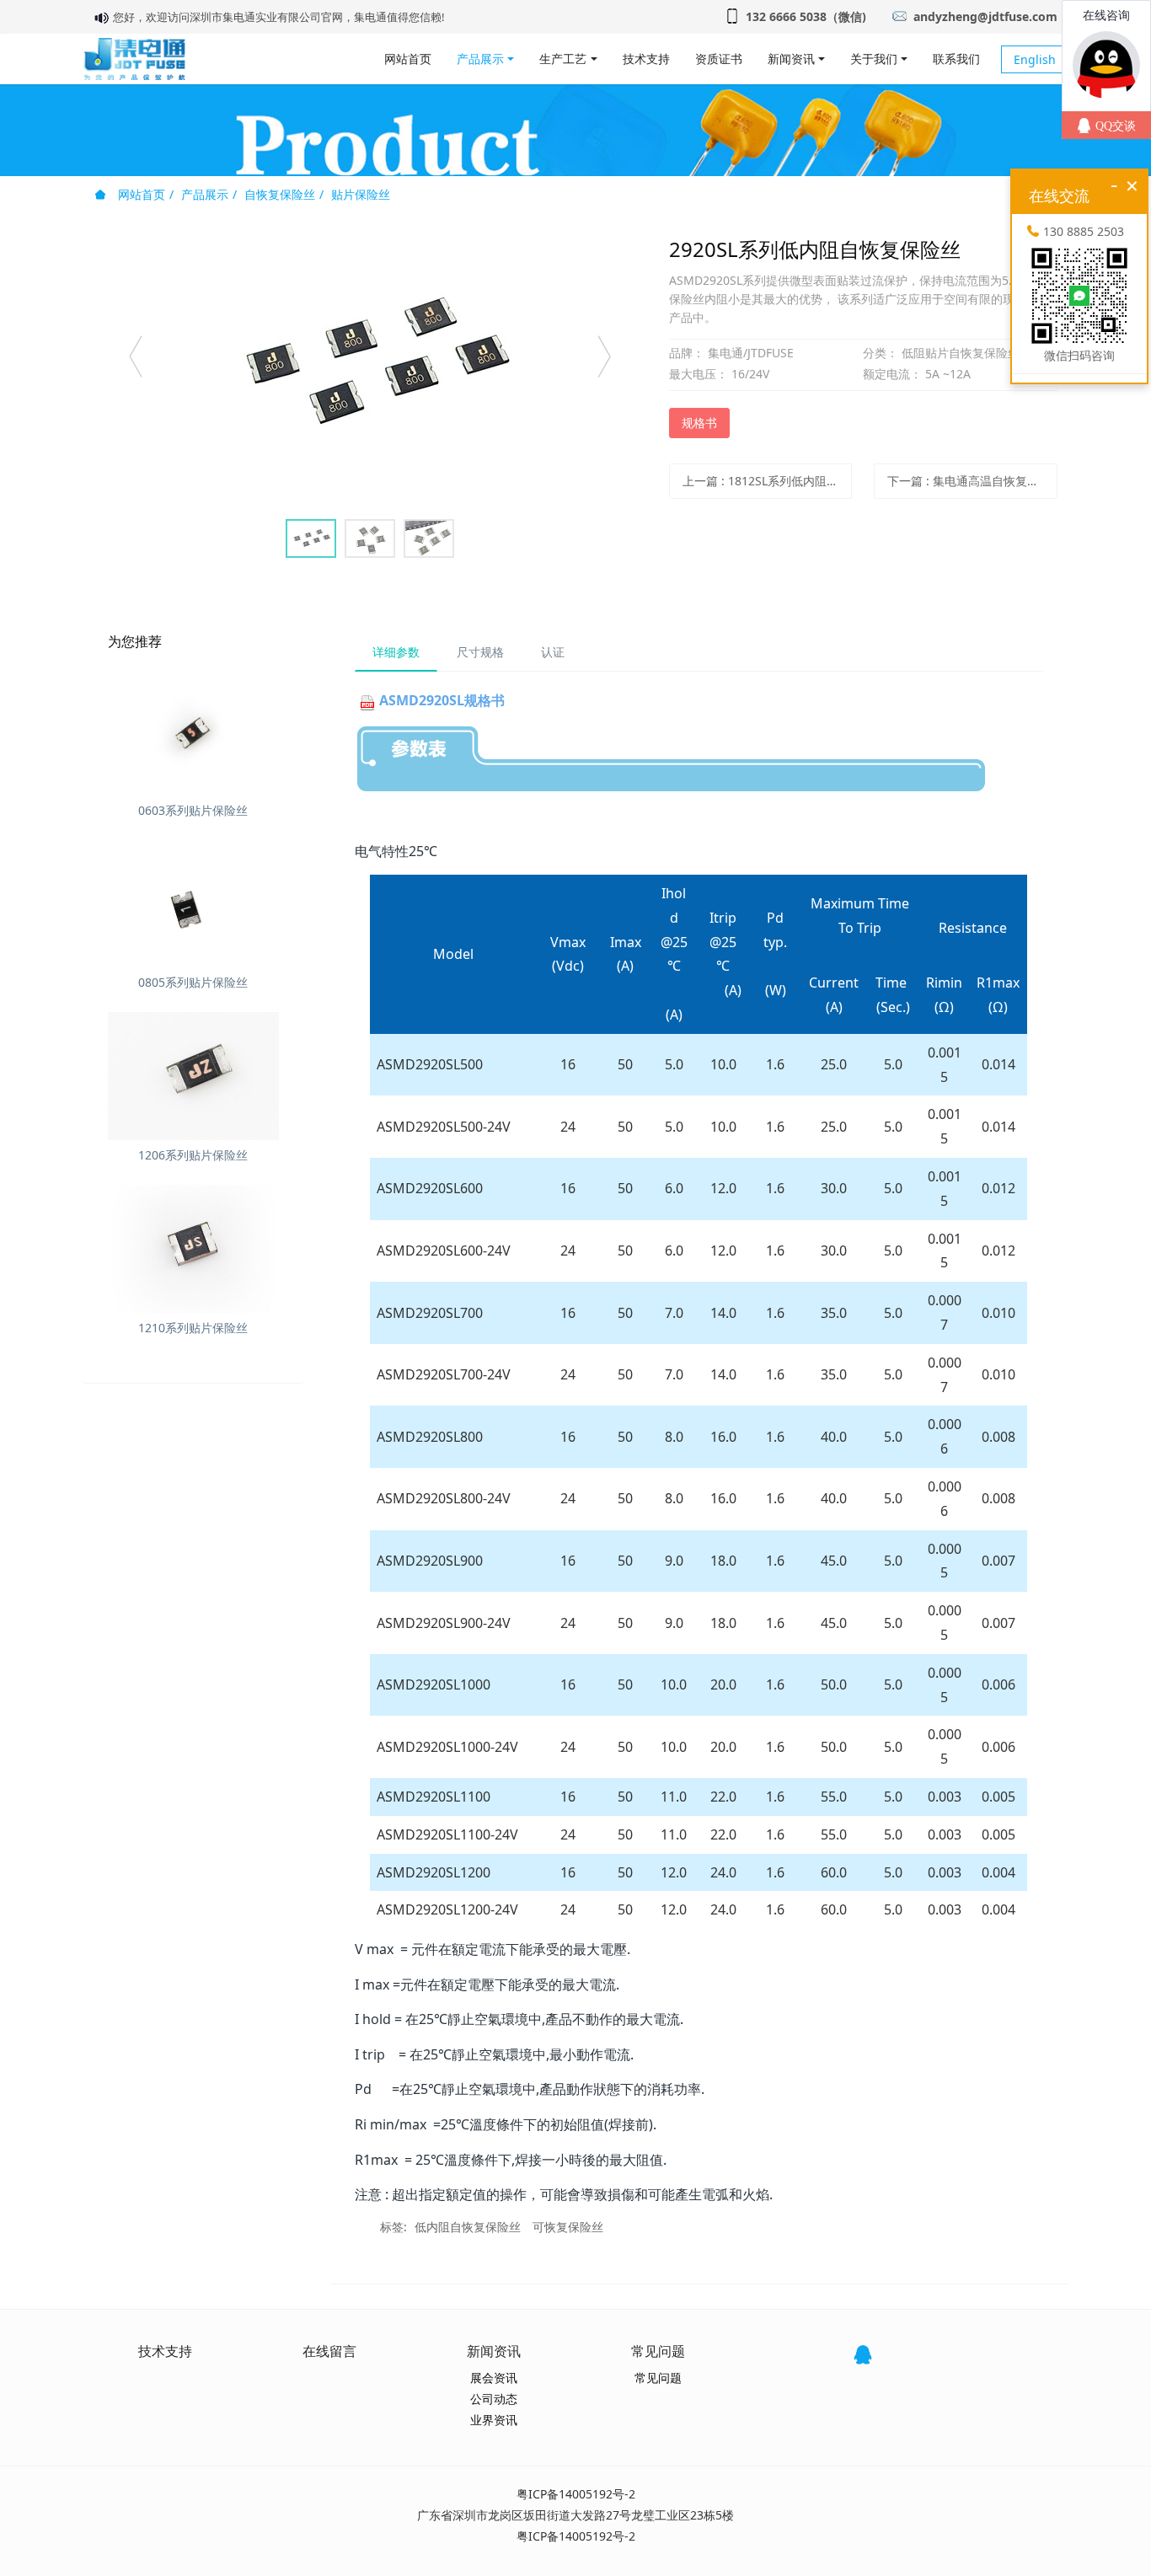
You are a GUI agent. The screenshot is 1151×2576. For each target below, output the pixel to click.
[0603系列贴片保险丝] (193, 731)
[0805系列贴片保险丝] (193, 904)
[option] (370, 364)
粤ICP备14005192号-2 (576, 2494)
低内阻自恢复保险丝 (468, 2227)
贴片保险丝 (361, 194)
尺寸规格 (480, 652)
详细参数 (396, 652)
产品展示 (205, 194)
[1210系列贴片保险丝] (193, 1249)
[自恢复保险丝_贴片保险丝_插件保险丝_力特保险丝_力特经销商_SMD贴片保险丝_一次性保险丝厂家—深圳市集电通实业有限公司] (134, 59)
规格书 (699, 423)
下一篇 (972, 481)
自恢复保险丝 (280, 194)
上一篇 (768, 481)
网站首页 (408, 59)
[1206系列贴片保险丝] (193, 1076)
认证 (553, 652)
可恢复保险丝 (568, 2227)
